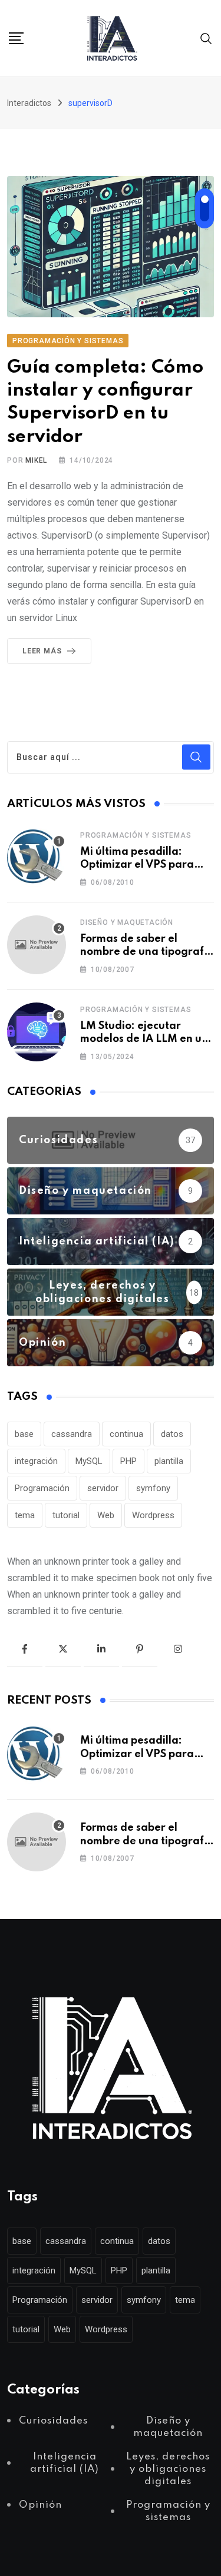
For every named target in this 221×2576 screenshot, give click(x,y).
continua (126, 1434)
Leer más (42, 651)
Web (106, 1515)
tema (25, 1515)
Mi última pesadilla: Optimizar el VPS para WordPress (137, 865)
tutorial (66, 1515)
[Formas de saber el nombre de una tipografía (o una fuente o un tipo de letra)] (37, 945)
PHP (128, 1461)
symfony (153, 1488)
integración (36, 1461)
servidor (103, 1488)
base (24, 1434)
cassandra (72, 1434)
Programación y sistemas (136, 835)
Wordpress (153, 1515)
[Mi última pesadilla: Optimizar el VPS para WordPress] (37, 858)
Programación (42, 1488)
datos (172, 1434)
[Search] (206, 38)
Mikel (36, 460)
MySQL (89, 1461)
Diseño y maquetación (127, 922)
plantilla (169, 1461)
